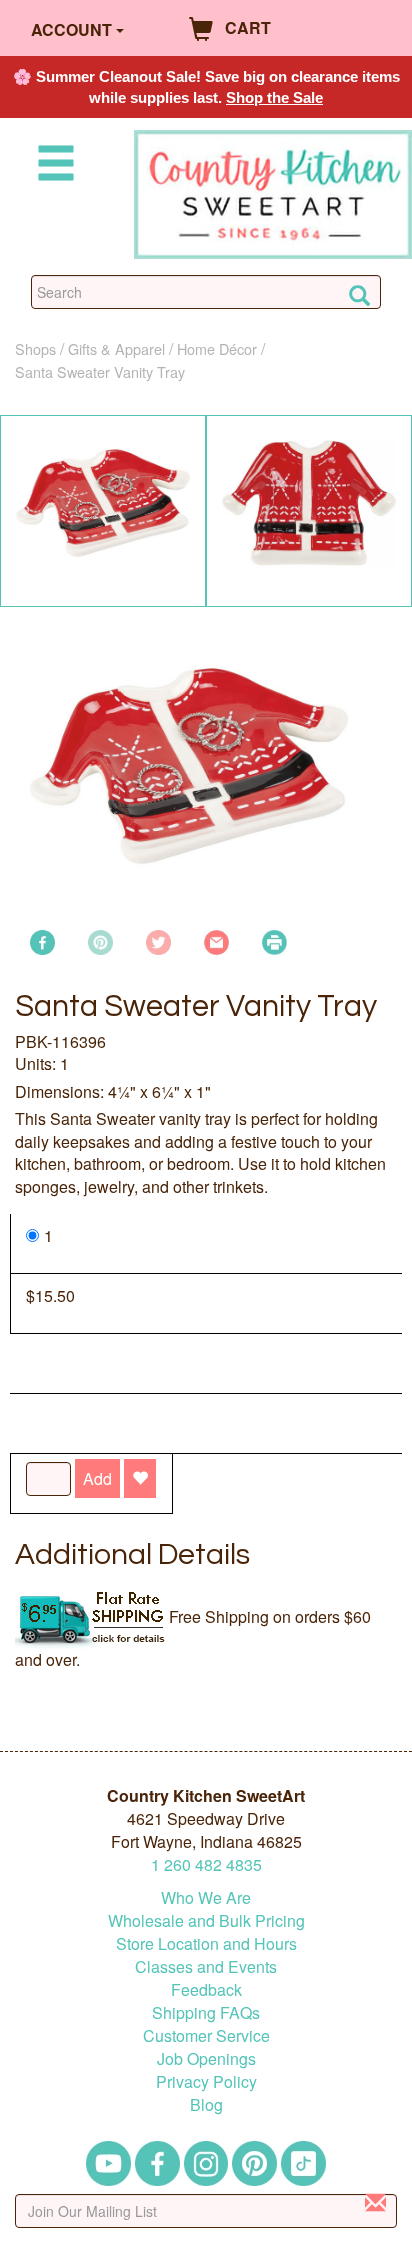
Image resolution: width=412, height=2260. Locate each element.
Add (97, 1478)
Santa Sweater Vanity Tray (100, 371)
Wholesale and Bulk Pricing (206, 1920)
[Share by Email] (216, 939)
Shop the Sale (274, 97)
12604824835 (206, 1864)
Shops (35, 348)
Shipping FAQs (206, 2012)
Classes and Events (206, 1966)
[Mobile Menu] (52, 166)
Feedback (206, 1989)
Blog (206, 2104)
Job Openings (206, 2058)
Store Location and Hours (206, 1943)
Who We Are (206, 1897)
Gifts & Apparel (116, 348)
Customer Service (206, 2035)
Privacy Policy (206, 2081)
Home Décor (217, 348)
